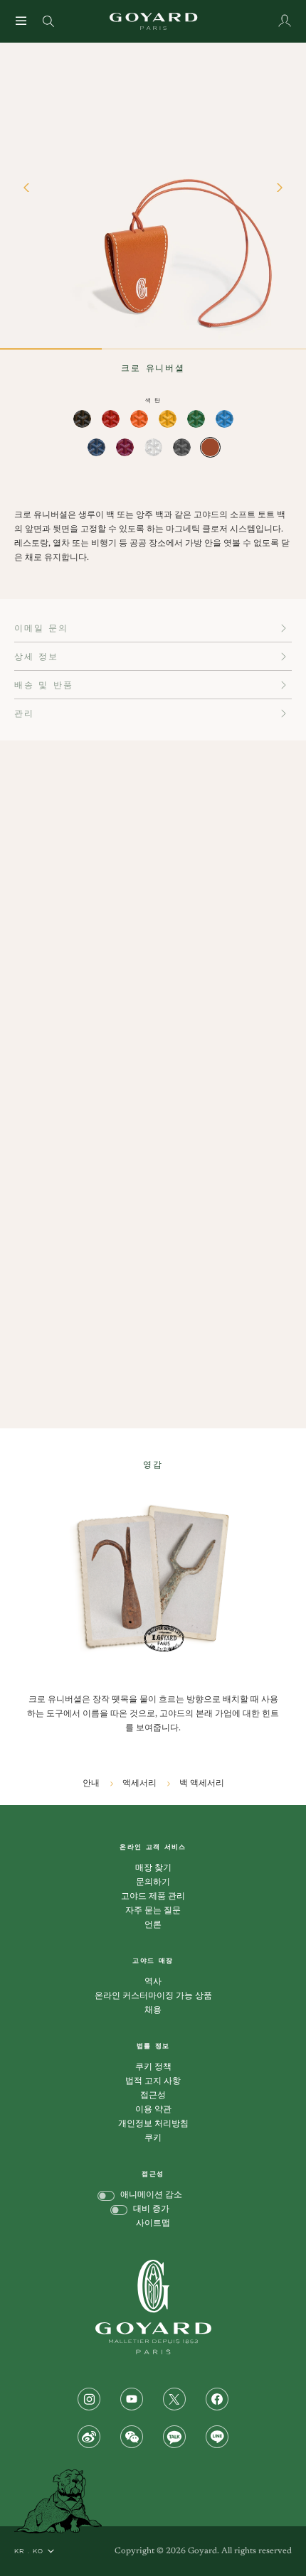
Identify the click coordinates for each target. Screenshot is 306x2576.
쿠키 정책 (153, 2067)
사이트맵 (153, 2224)
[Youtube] (132, 2399)
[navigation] (21, 21)
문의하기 (153, 1882)
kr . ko (29, 2551)
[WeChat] (132, 2437)
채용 (153, 2010)
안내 (92, 1784)
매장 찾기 (153, 1868)
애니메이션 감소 (151, 2195)
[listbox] (153, 438)
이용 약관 (153, 2110)
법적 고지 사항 (153, 2081)
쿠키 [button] (153, 2138)
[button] (28, 195)
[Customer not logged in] (285, 21)
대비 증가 (151, 2209)
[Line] (217, 2437)
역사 (153, 1982)
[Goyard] (153, 2307)
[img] (48, 20)
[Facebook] (217, 2399)
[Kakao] (174, 2437)
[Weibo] (89, 2437)
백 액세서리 (202, 1784)
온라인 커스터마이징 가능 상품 (153, 1996)
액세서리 (141, 1784)
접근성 (153, 2096)
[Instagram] (89, 2399)
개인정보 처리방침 (153, 2124)
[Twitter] (174, 2399)
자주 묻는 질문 (153, 1911)
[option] (82, 419)
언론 (153, 1925)
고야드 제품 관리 (153, 1897)
